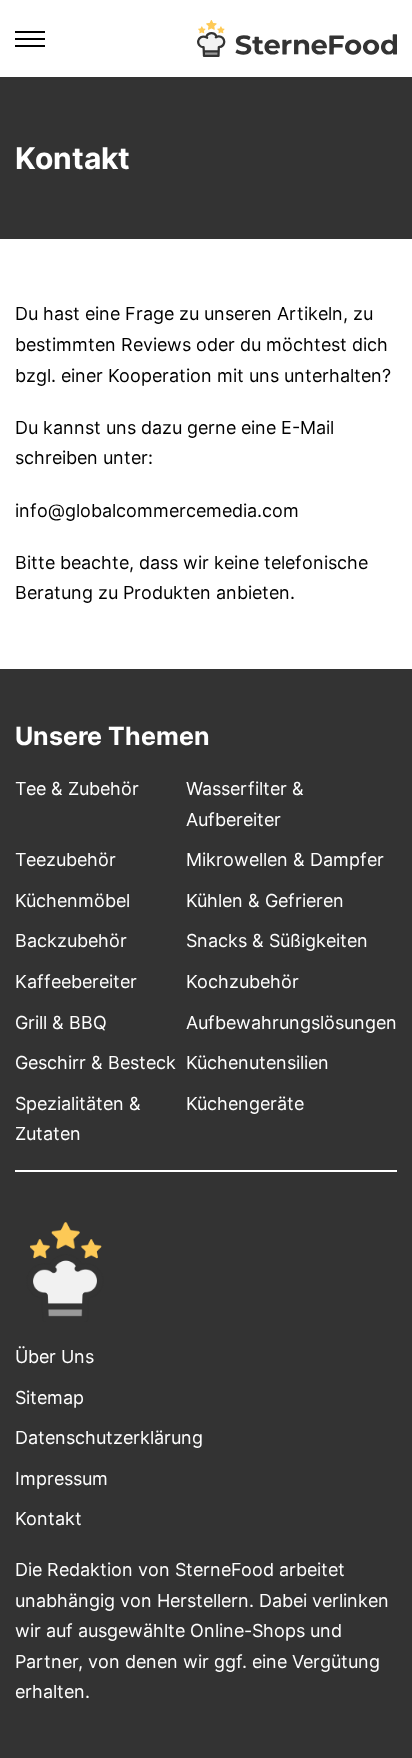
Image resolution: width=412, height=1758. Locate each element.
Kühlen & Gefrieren (265, 900)
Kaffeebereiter (76, 981)
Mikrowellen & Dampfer (285, 859)
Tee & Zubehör (77, 788)
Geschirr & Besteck (95, 1062)
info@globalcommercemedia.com (157, 510)
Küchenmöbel (72, 900)
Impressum (61, 1478)
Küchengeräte (245, 1103)
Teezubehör (65, 859)
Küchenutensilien (257, 1062)
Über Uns (54, 1356)
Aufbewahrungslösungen (291, 1022)
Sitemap (49, 1397)
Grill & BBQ (61, 1022)
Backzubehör (71, 940)
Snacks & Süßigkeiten (277, 940)
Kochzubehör (242, 981)
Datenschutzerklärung (109, 1437)
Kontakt (48, 1518)
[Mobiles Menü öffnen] (30, 39)
